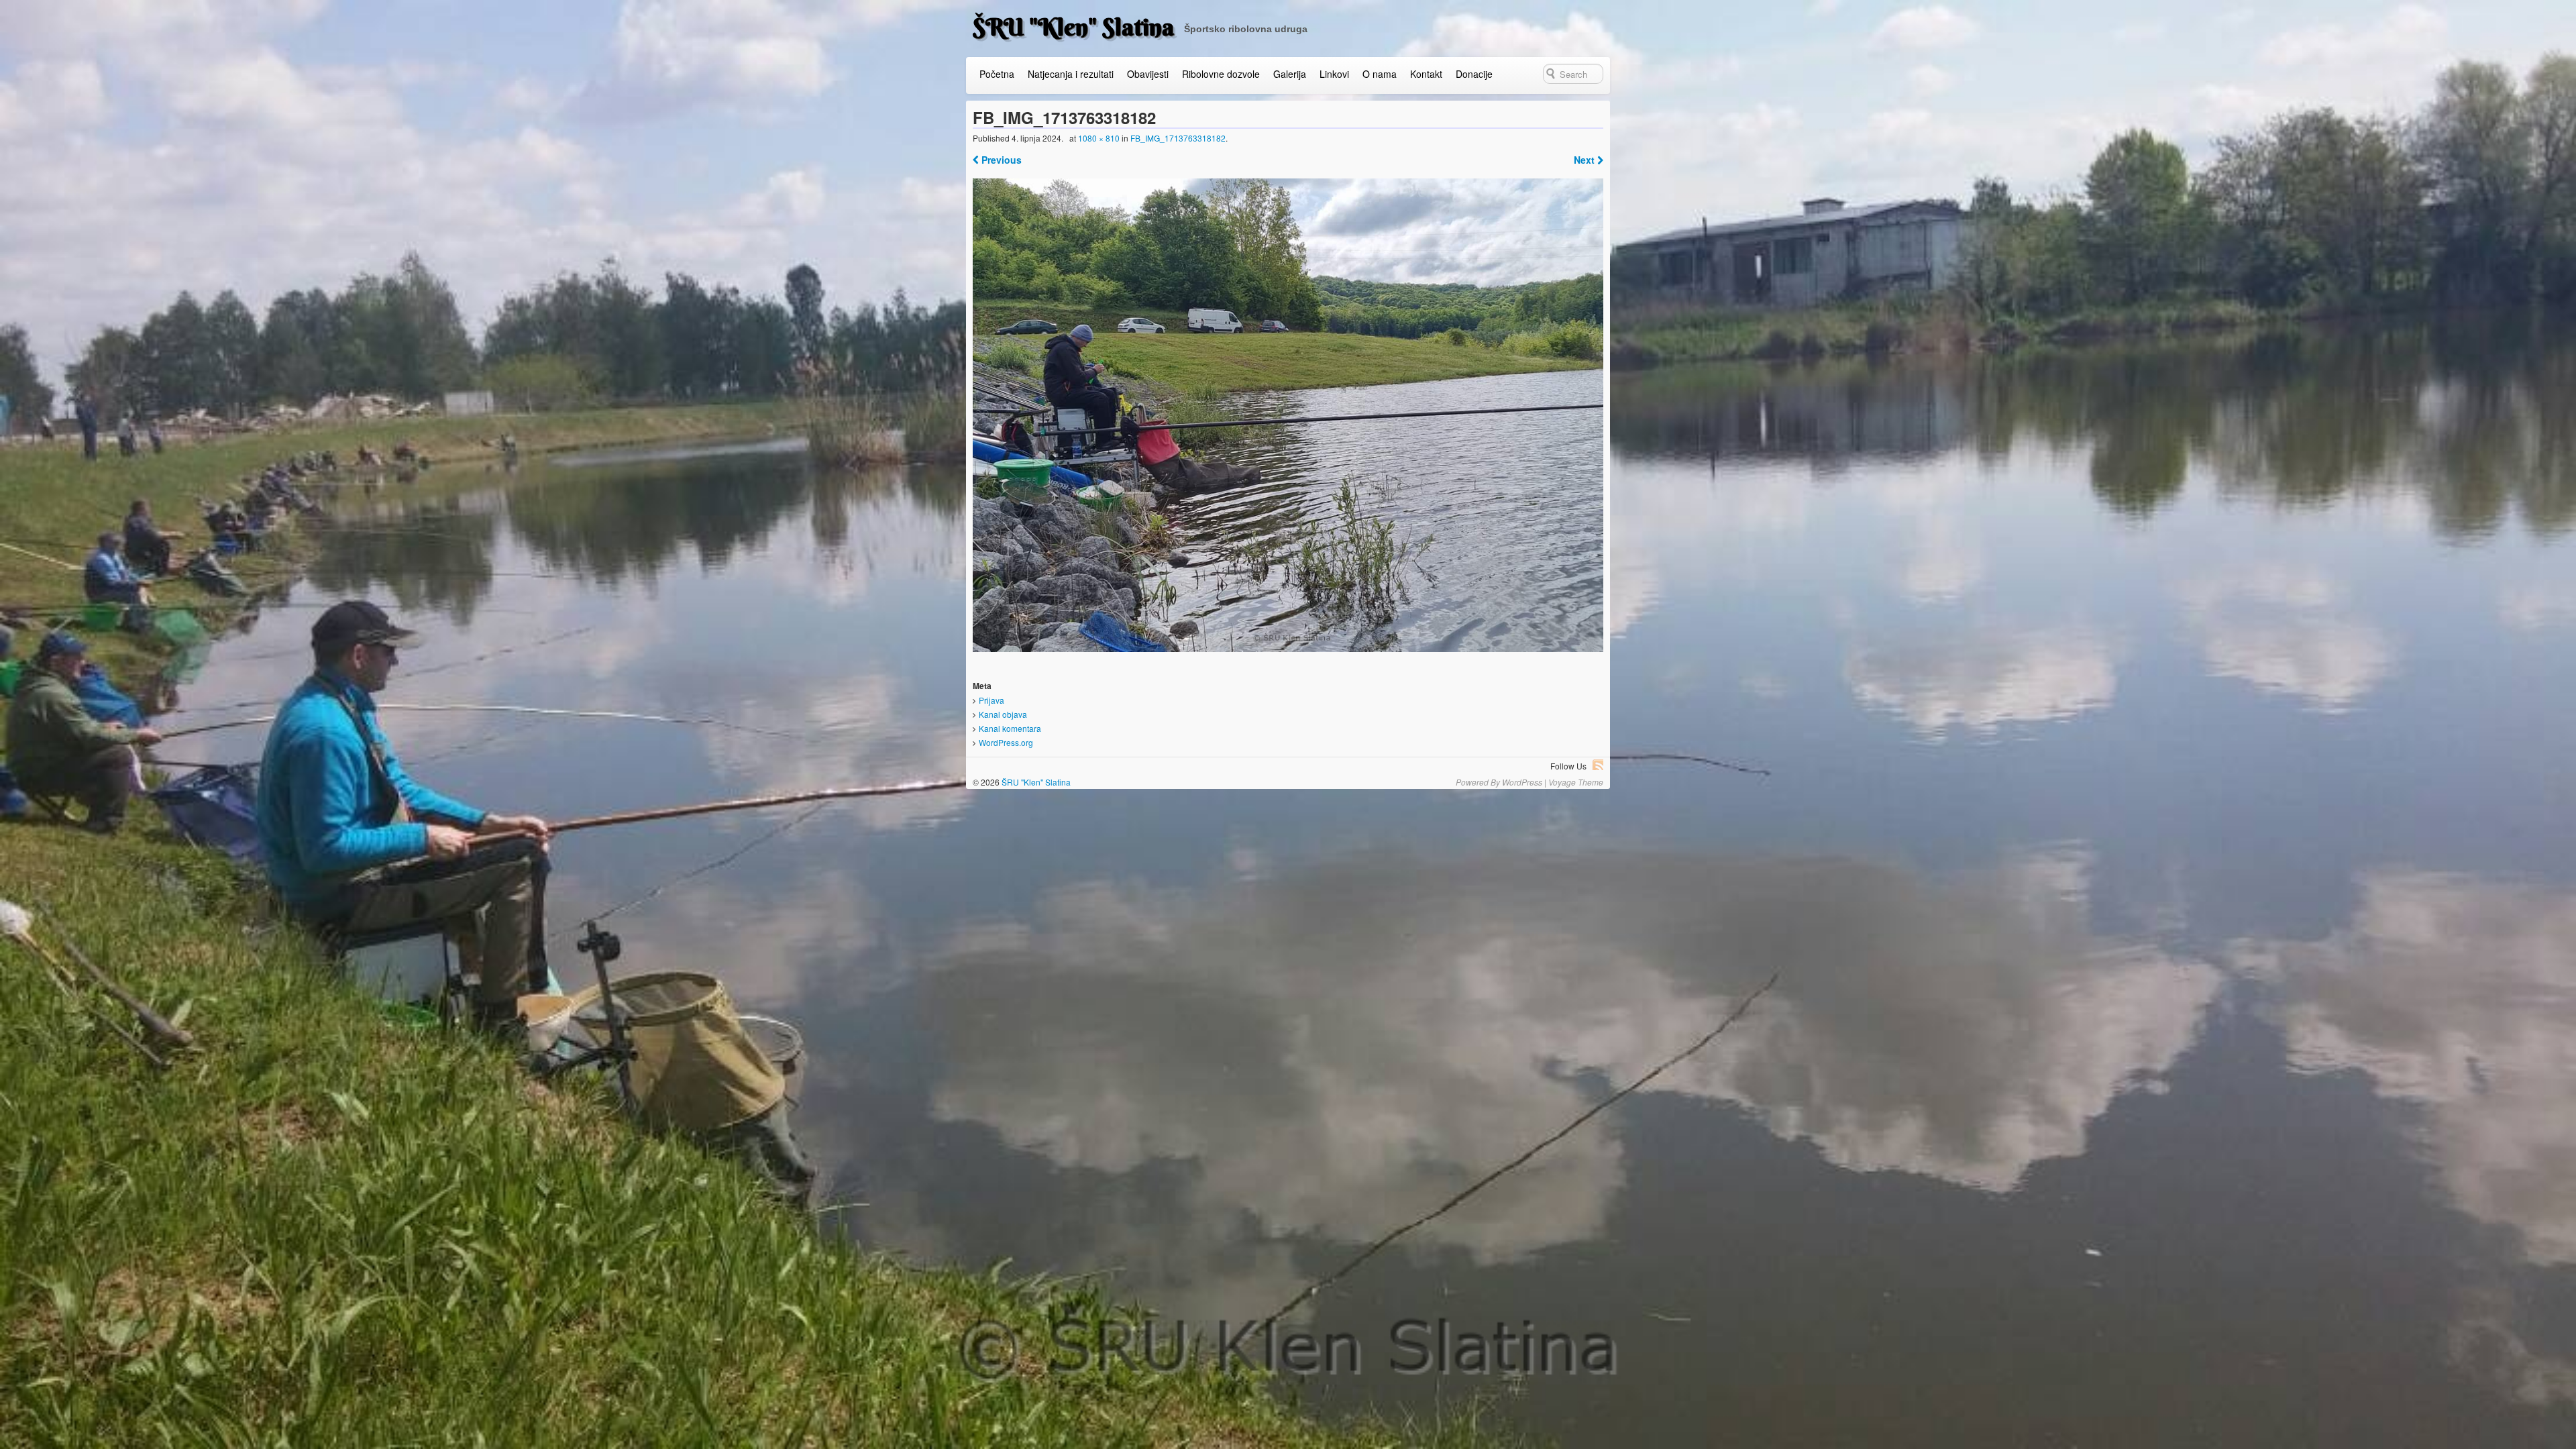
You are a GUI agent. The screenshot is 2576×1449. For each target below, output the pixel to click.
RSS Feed (1598, 765)
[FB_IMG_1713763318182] (1288, 415)
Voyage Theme (1576, 782)
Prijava (991, 700)
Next (1586, 160)
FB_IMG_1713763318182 (1178, 138)
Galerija (1290, 74)
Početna (997, 74)
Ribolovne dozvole (1221, 74)
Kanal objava (1003, 714)
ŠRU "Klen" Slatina (1073, 27)
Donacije (1474, 74)
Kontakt (1426, 74)
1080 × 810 (1099, 138)
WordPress (1522, 782)
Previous (1000, 160)
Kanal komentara (1010, 728)
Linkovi (1334, 74)
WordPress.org (1006, 742)
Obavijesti (1148, 74)
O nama (1380, 74)
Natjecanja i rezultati (1071, 74)
